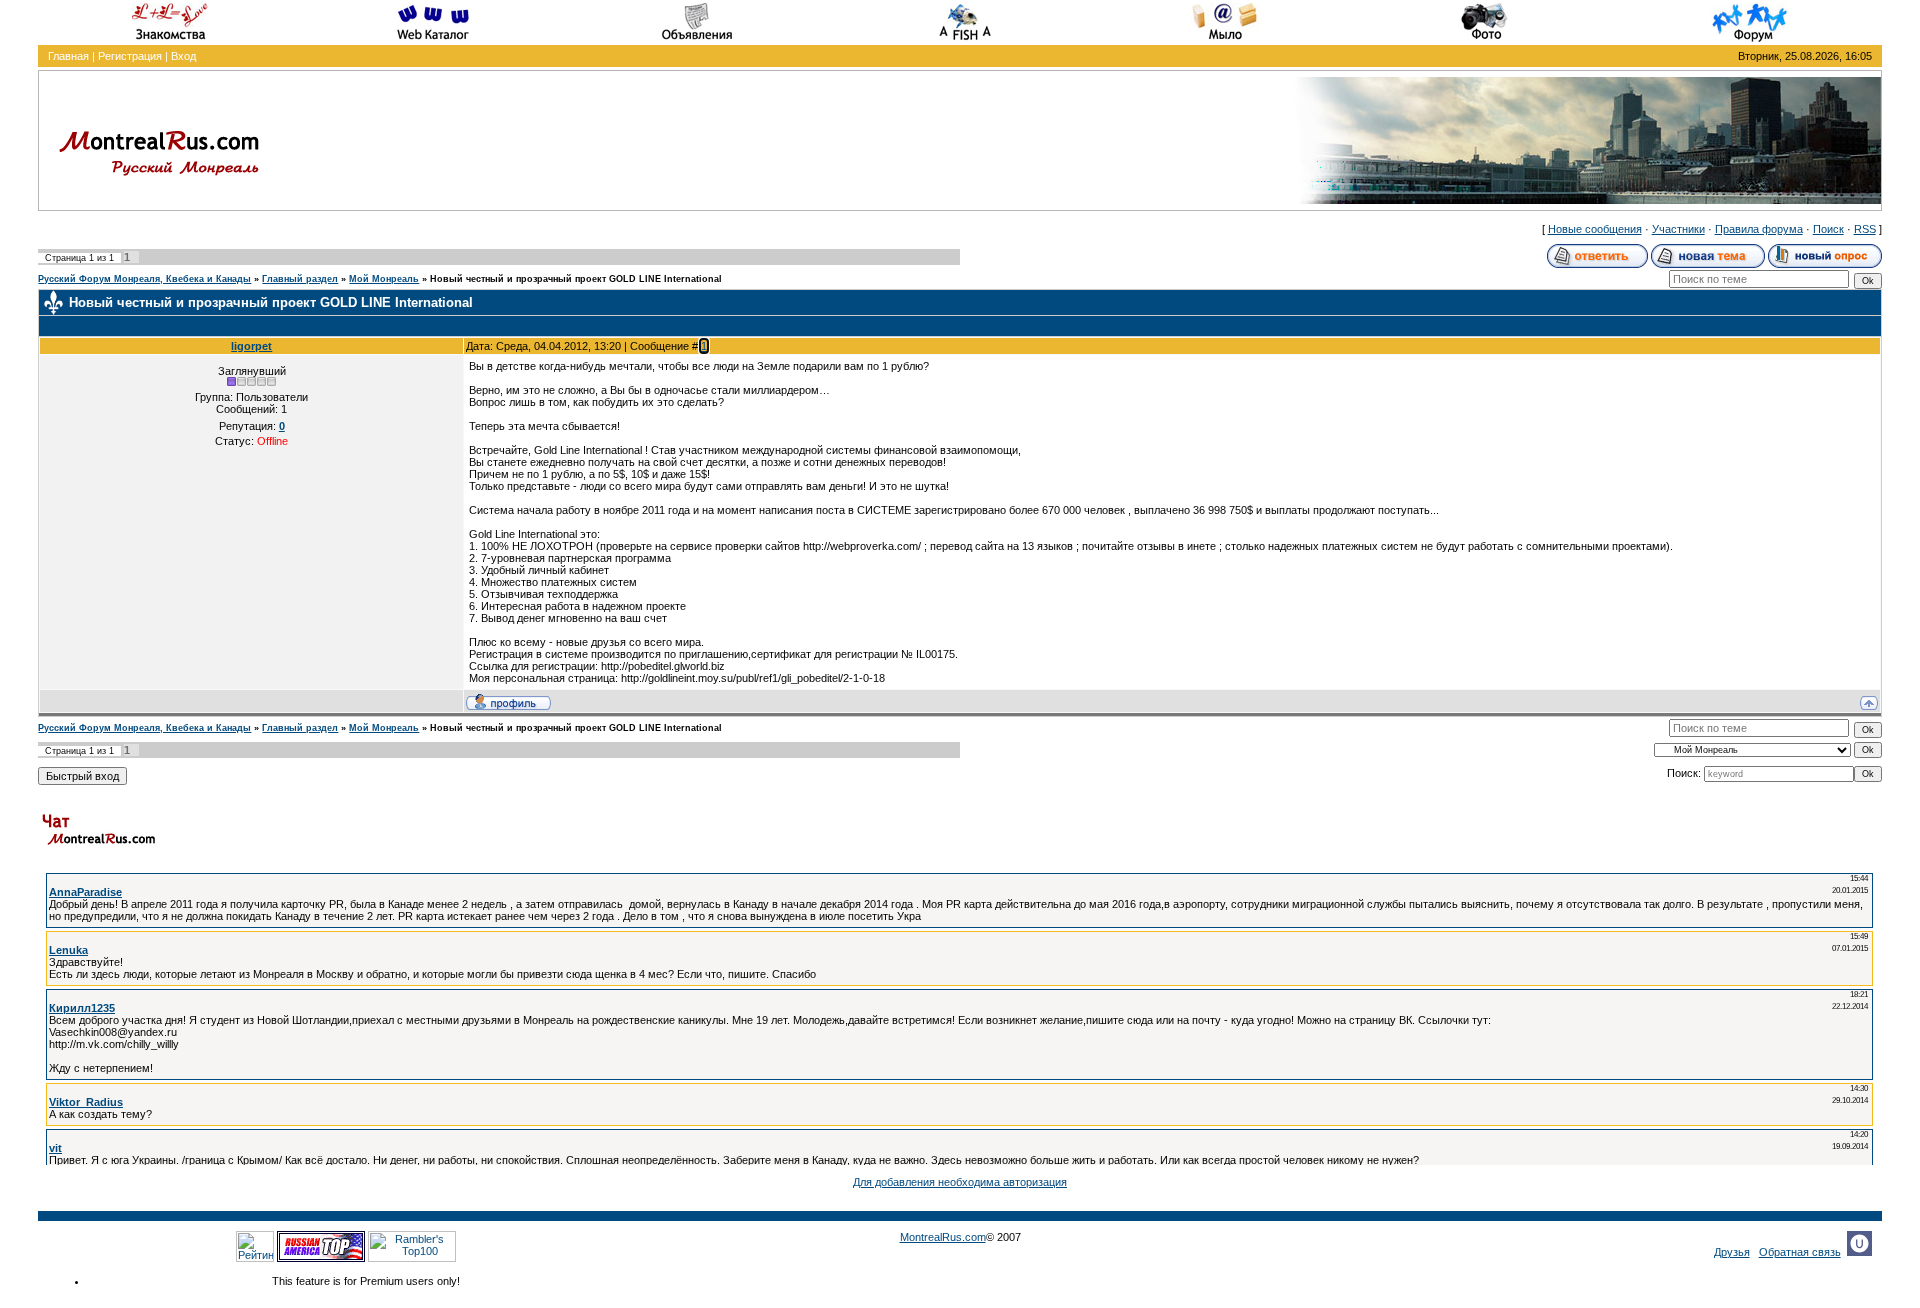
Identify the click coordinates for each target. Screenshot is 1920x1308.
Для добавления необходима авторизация (960, 1182)
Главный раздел (300, 279)
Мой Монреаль (384, 279)
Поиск (1828, 229)
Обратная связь (1800, 1252)
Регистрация (130, 56)
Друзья (1732, 1252)
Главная (68, 56)
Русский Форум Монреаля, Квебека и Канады (144, 279)
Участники (1678, 229)
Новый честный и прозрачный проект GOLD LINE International (576, 279)
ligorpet (251, 346)
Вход (183, 56)
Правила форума (1759, 229)
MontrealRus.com (943, 1237)
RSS (1865, 229)
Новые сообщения (1595, 229)
